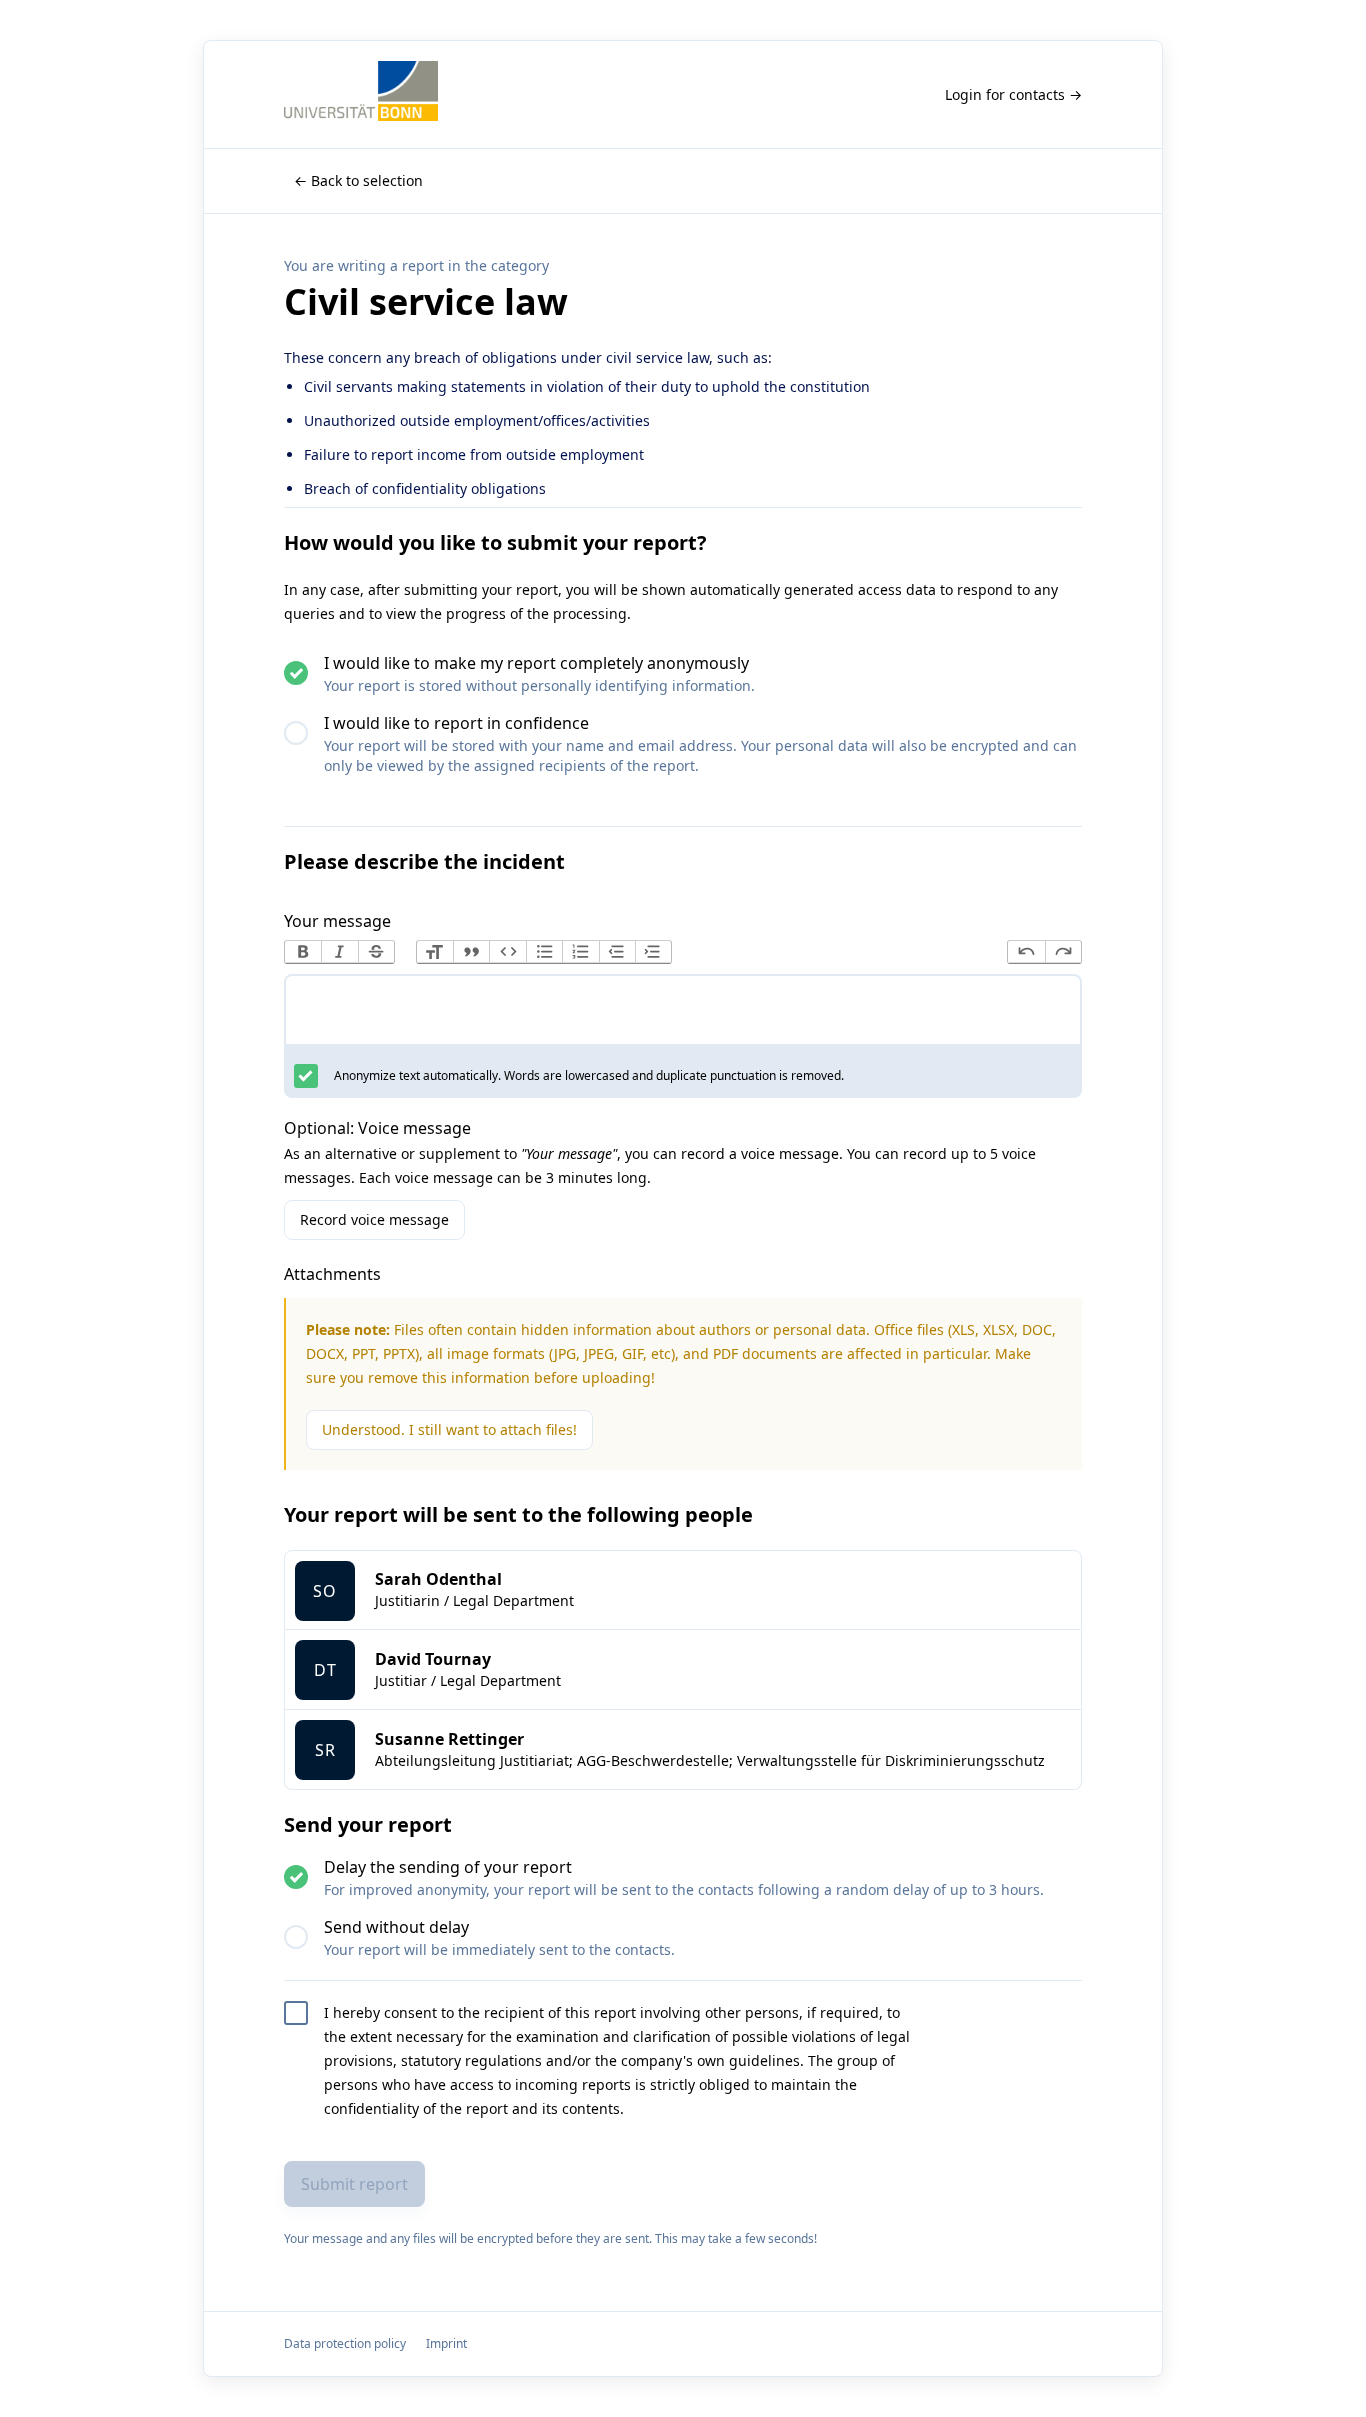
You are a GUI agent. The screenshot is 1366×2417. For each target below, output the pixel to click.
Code (507, 952)
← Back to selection (358, 180)
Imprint (446, 2343)
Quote (471, 952)
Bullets (544, 952)
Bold (303, 952)
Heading (435, 952)
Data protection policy (345, 2343)
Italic (339, 952)
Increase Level (653, 952)
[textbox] (683, 1014)
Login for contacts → (1013, 94)
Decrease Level (617, 952)
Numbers (580, 952)
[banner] (361, 94)
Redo (1063, 952)
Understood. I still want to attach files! (449, 1429)
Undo (1026, 952)
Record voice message (374, 1219)
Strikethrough (376, 952)
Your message (337, 921)
